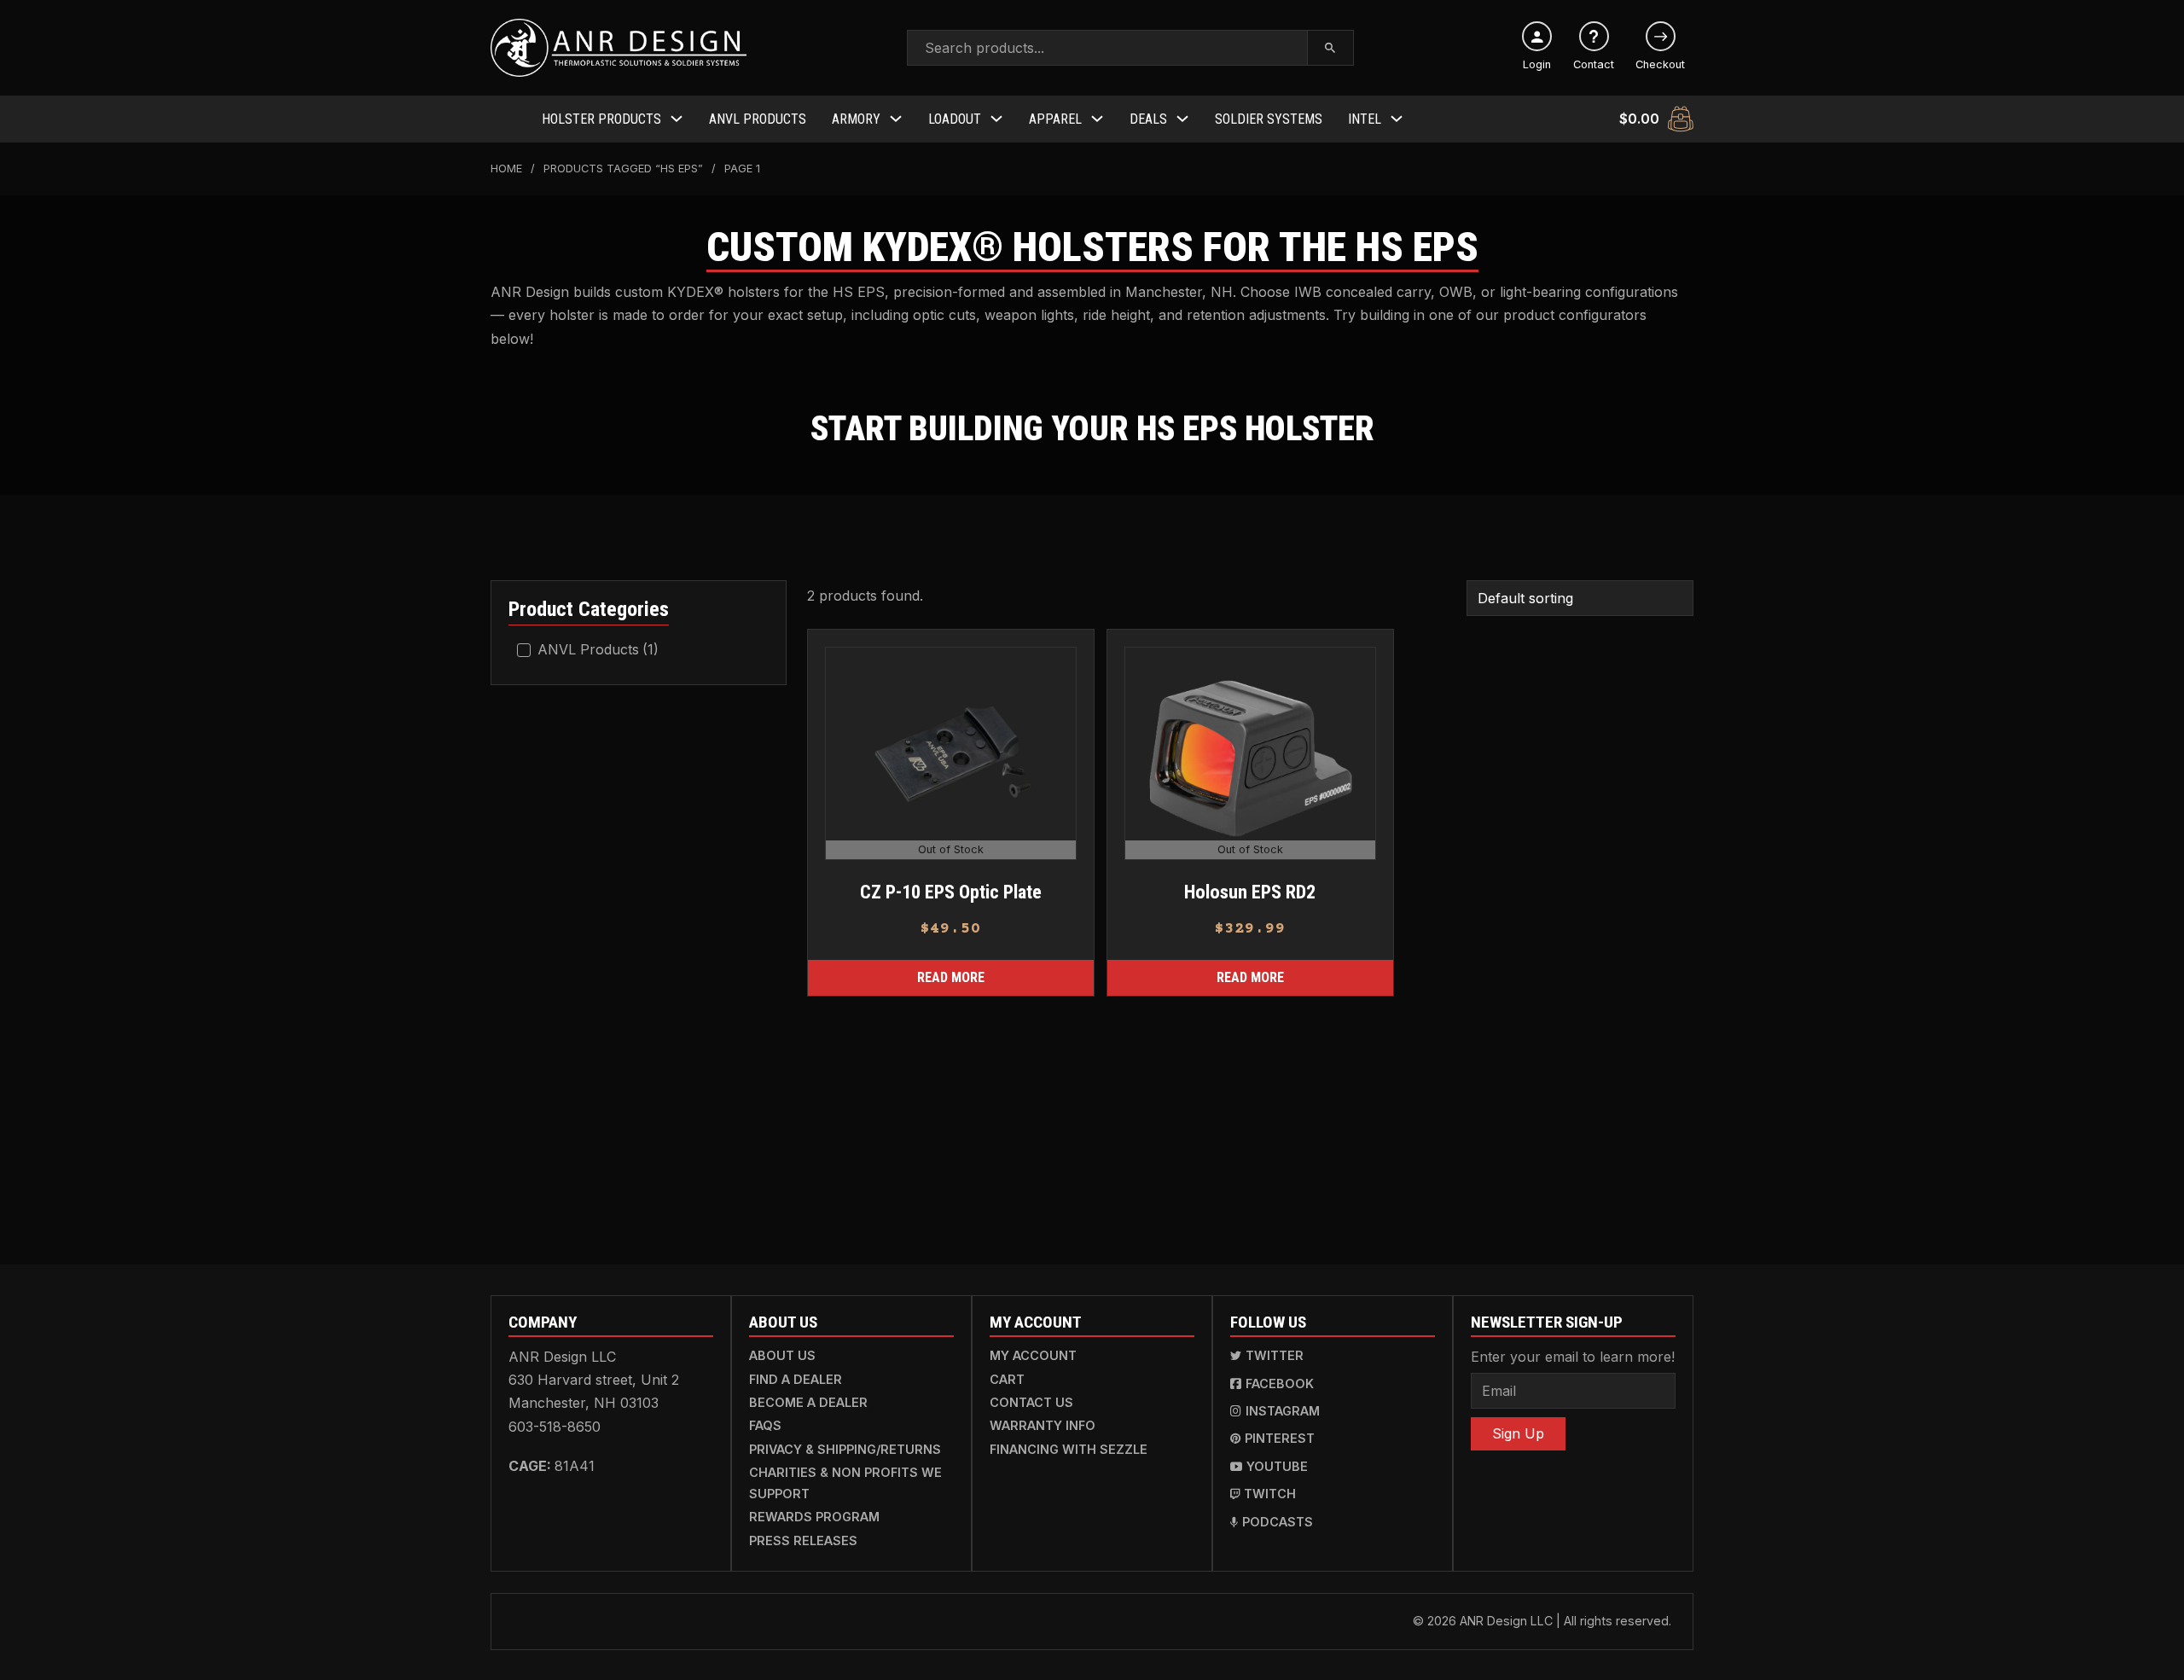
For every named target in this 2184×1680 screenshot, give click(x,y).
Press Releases (803, 1540)
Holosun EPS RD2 (1250, 892)
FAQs (765, 1425)
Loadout (955, 119)
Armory (856, 119)
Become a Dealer (808, 1402)
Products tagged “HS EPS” (623, 169)
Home (506, 169)
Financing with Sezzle (1069, 1449)
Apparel (1055, 119)
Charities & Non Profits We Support (845, 1482)
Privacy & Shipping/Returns (845, 1449)
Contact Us (1031, 1402)
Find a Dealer (796, 1379)
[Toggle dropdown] (677, 119)
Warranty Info (1043, 1425)
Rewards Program (814, 1517)
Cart (1007, 1379)
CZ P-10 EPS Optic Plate (950, 892)
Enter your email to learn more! (1573, 1357)
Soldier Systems (1269, 119)
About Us (782, 1355)
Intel (1365, 119)
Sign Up (1518, 1433)
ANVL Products (758, 119)
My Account (1033, 1355)
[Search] (1330, 48)
